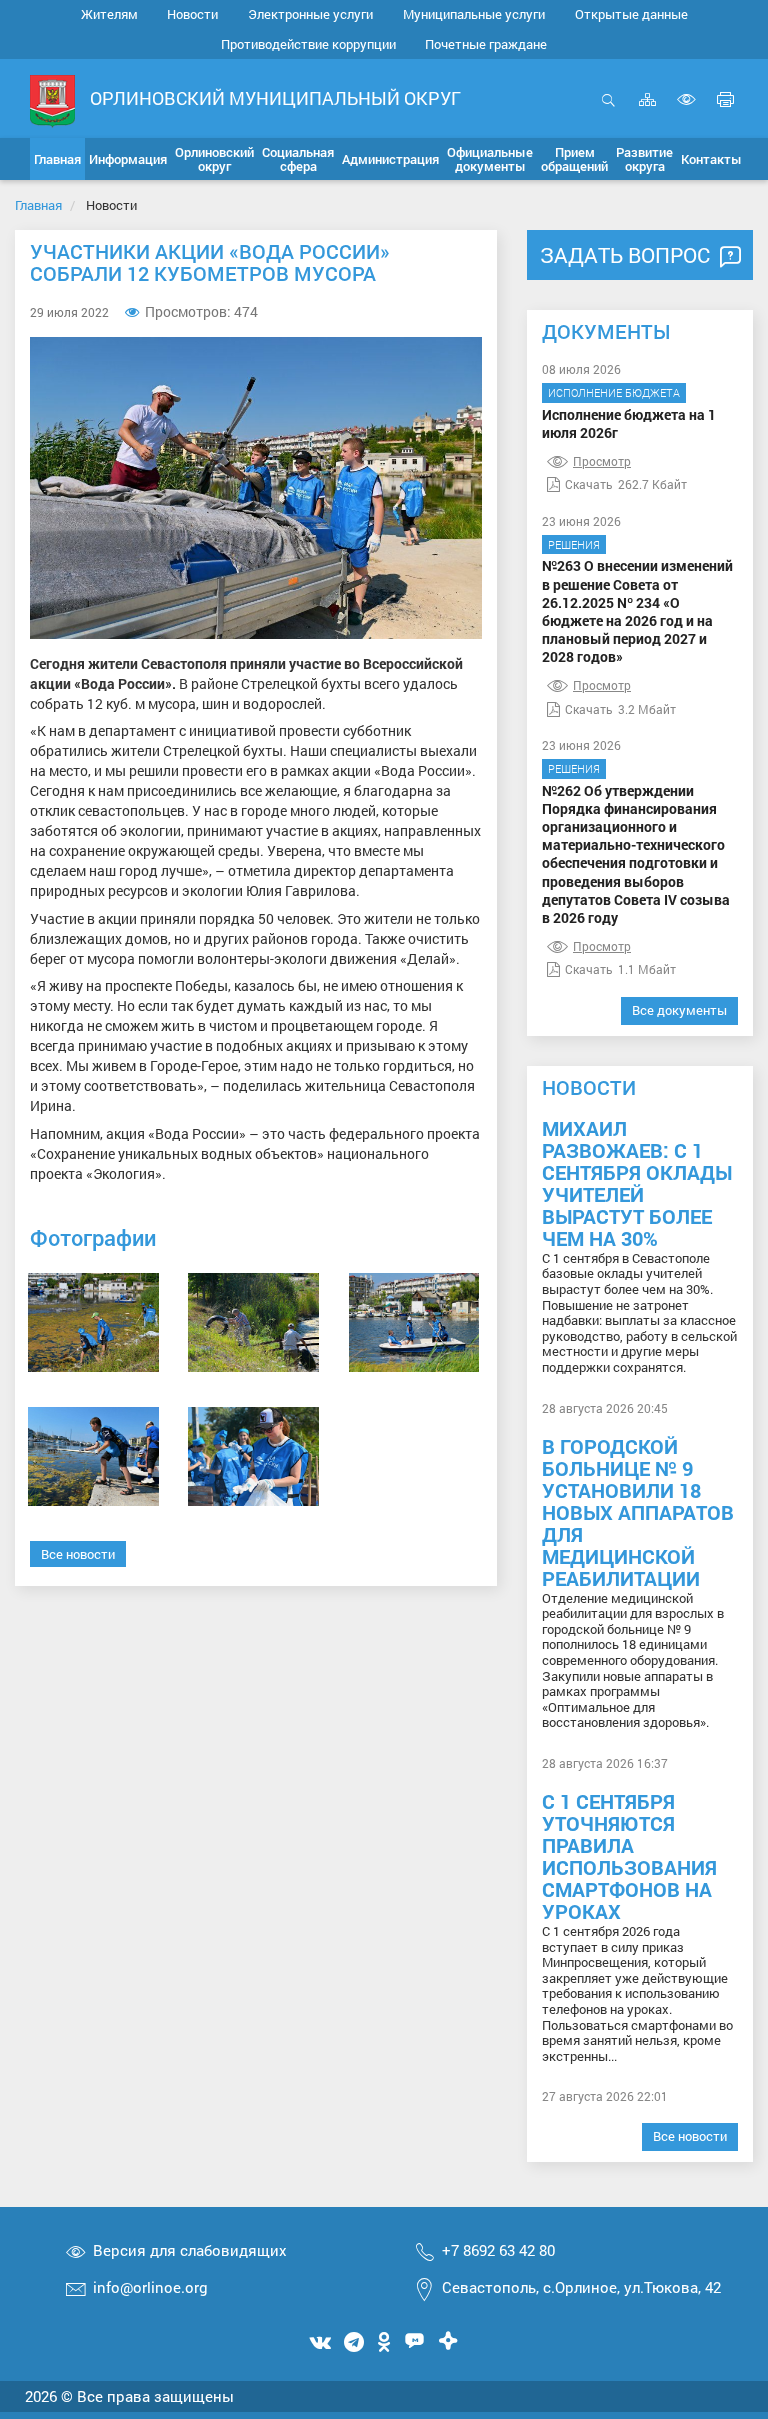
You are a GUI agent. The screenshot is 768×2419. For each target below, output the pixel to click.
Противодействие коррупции (308, 44)
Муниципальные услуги (474, 14)
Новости (192, 14)
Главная (38, 205)
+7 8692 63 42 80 (498, 2250)
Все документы (679, 1010)
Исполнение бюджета (614, 392)
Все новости (78, 1554)
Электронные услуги (310, 14)
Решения (574, 544)
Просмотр (602, 461)
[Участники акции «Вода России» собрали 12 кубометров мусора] (93, 1322)
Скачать (589, 484)
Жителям (109, 14)
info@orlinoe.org (150, 2287)
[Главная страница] (52, 99)
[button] (128, 159)
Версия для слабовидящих (190, 2250)
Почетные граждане (486, 44)
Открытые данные (631, 14)
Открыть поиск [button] (608, 110)
